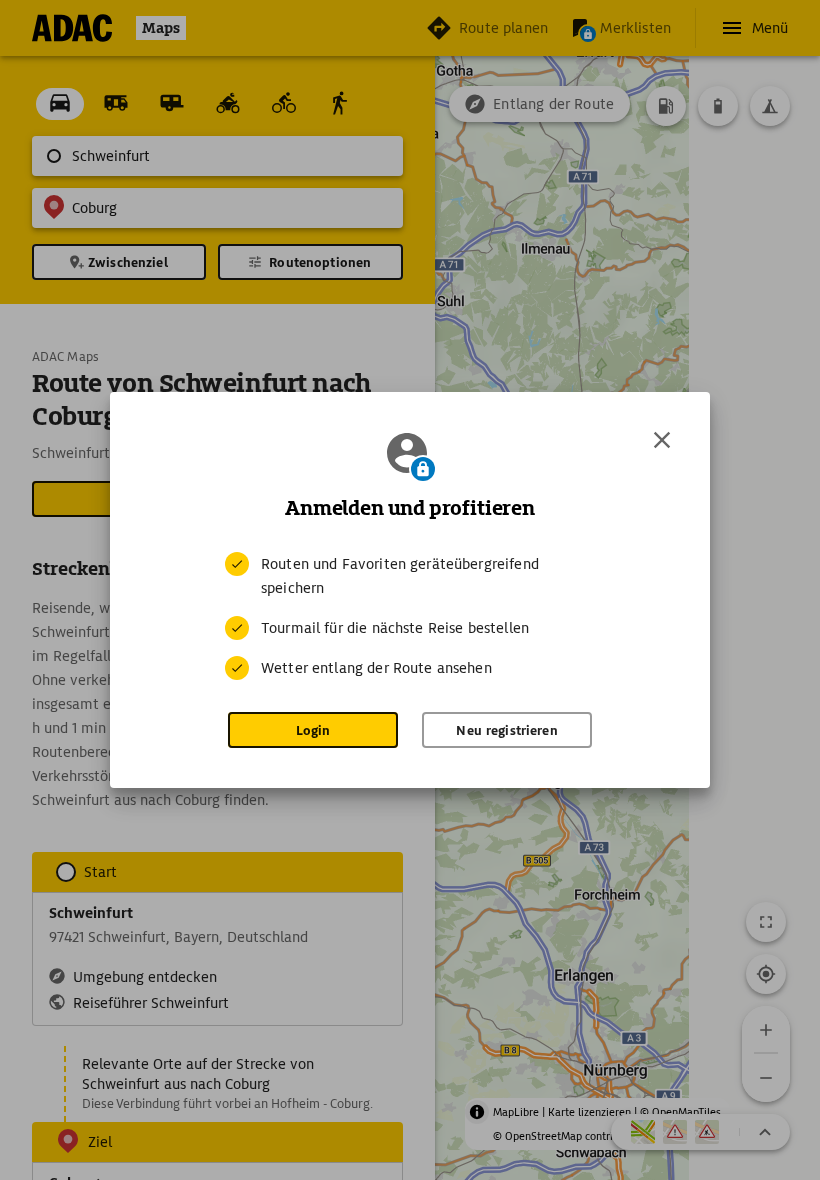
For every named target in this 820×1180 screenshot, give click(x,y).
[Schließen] (662, 440)
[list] (410, 616)
